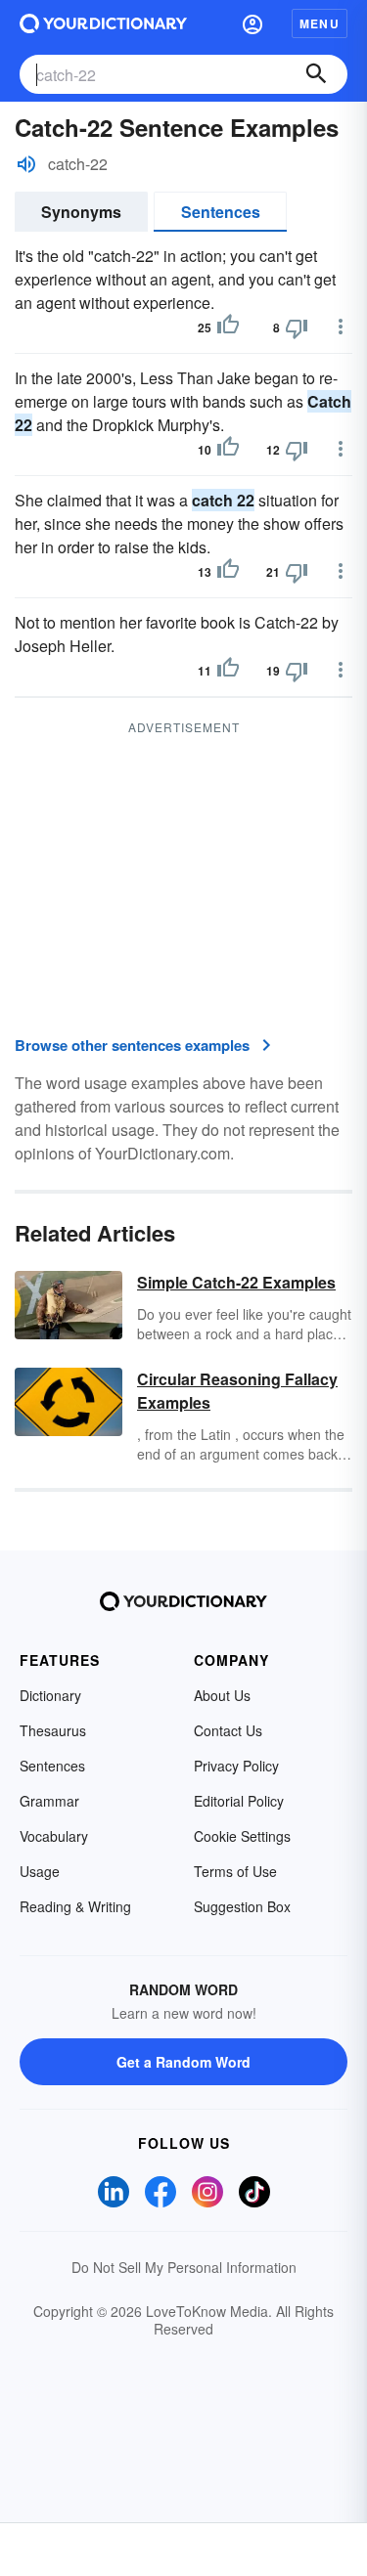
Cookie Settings (242, 1836)
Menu (320, 23)
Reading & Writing (75, 1906)
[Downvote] (297, 327)
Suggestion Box (242, 1906)
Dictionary (50, 1695)
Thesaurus (53, 1730)
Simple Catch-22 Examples (236, 1282)
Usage (40, 1871)
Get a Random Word (183, 2062)
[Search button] (316, 74)
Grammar (49, 1801)
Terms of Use (235, 1871)
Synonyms (81, 212)
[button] (252, 23)
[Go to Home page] (103, 23)
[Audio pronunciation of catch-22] (26, 164)
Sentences (221, 212)
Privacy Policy (236, 1766)
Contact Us (228, 1730)
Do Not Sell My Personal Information (184, 2267)
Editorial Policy (239, 1801)
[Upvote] (228, 327)
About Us (222, 1695)
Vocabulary (54, 1836)
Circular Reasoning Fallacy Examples (237, 1391)
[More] (341, 327)
